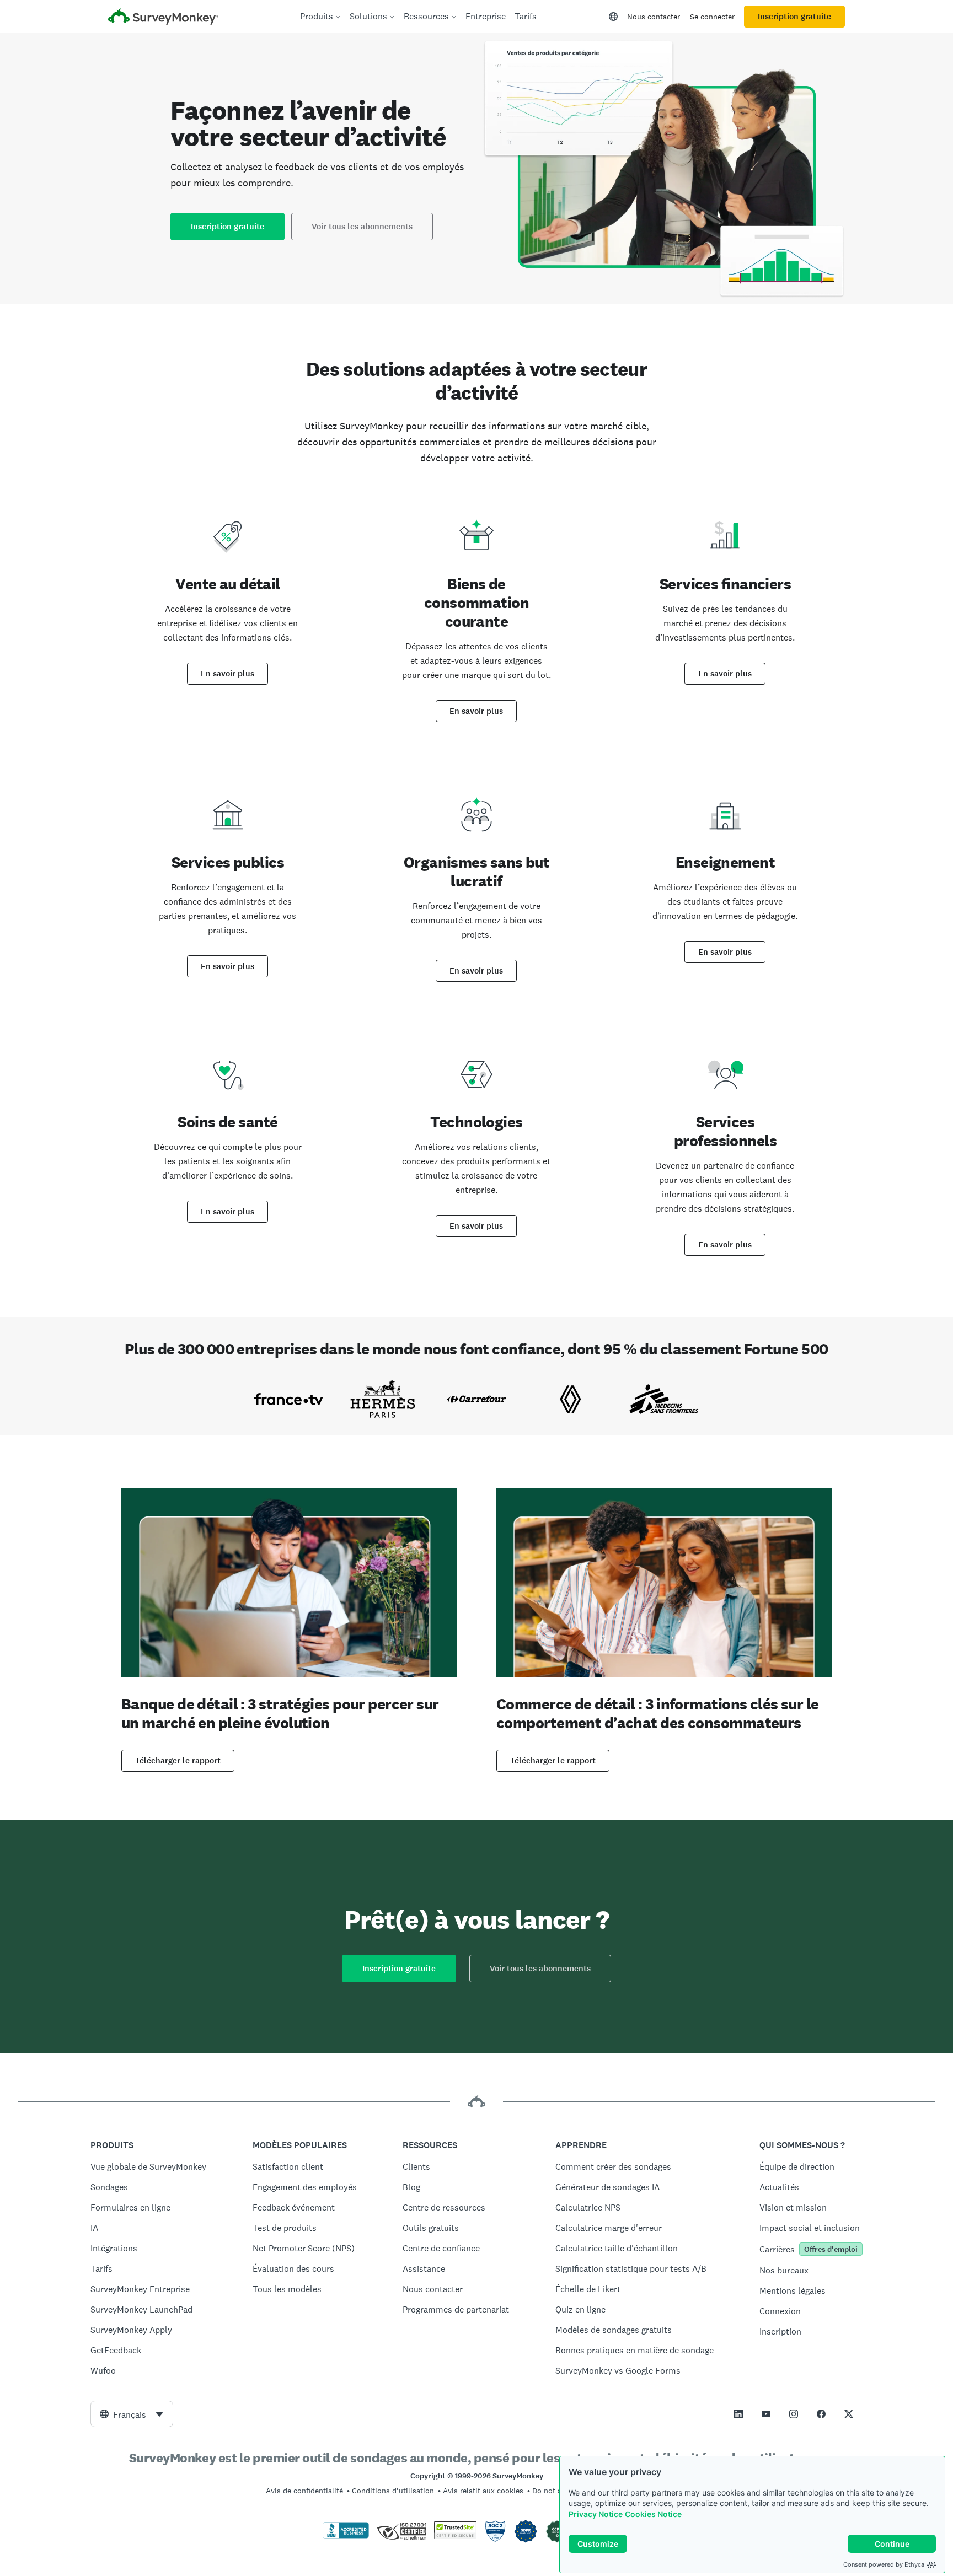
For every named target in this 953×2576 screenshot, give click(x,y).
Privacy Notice (596, 2514)
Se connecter (712, 17)
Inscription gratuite (794, 17)
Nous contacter (654, 17)
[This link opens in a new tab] (738, 2414)
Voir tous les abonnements (362, 227)
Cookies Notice (653, 2514)
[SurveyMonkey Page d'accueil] (163, 18)
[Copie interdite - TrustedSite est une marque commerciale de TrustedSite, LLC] (455, 2536)
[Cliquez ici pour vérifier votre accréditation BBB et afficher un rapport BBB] (346, 2536)
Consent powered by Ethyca (884, 2564)
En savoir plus (227, 674)
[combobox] (132, 2414)
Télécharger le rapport (178, 1761)
